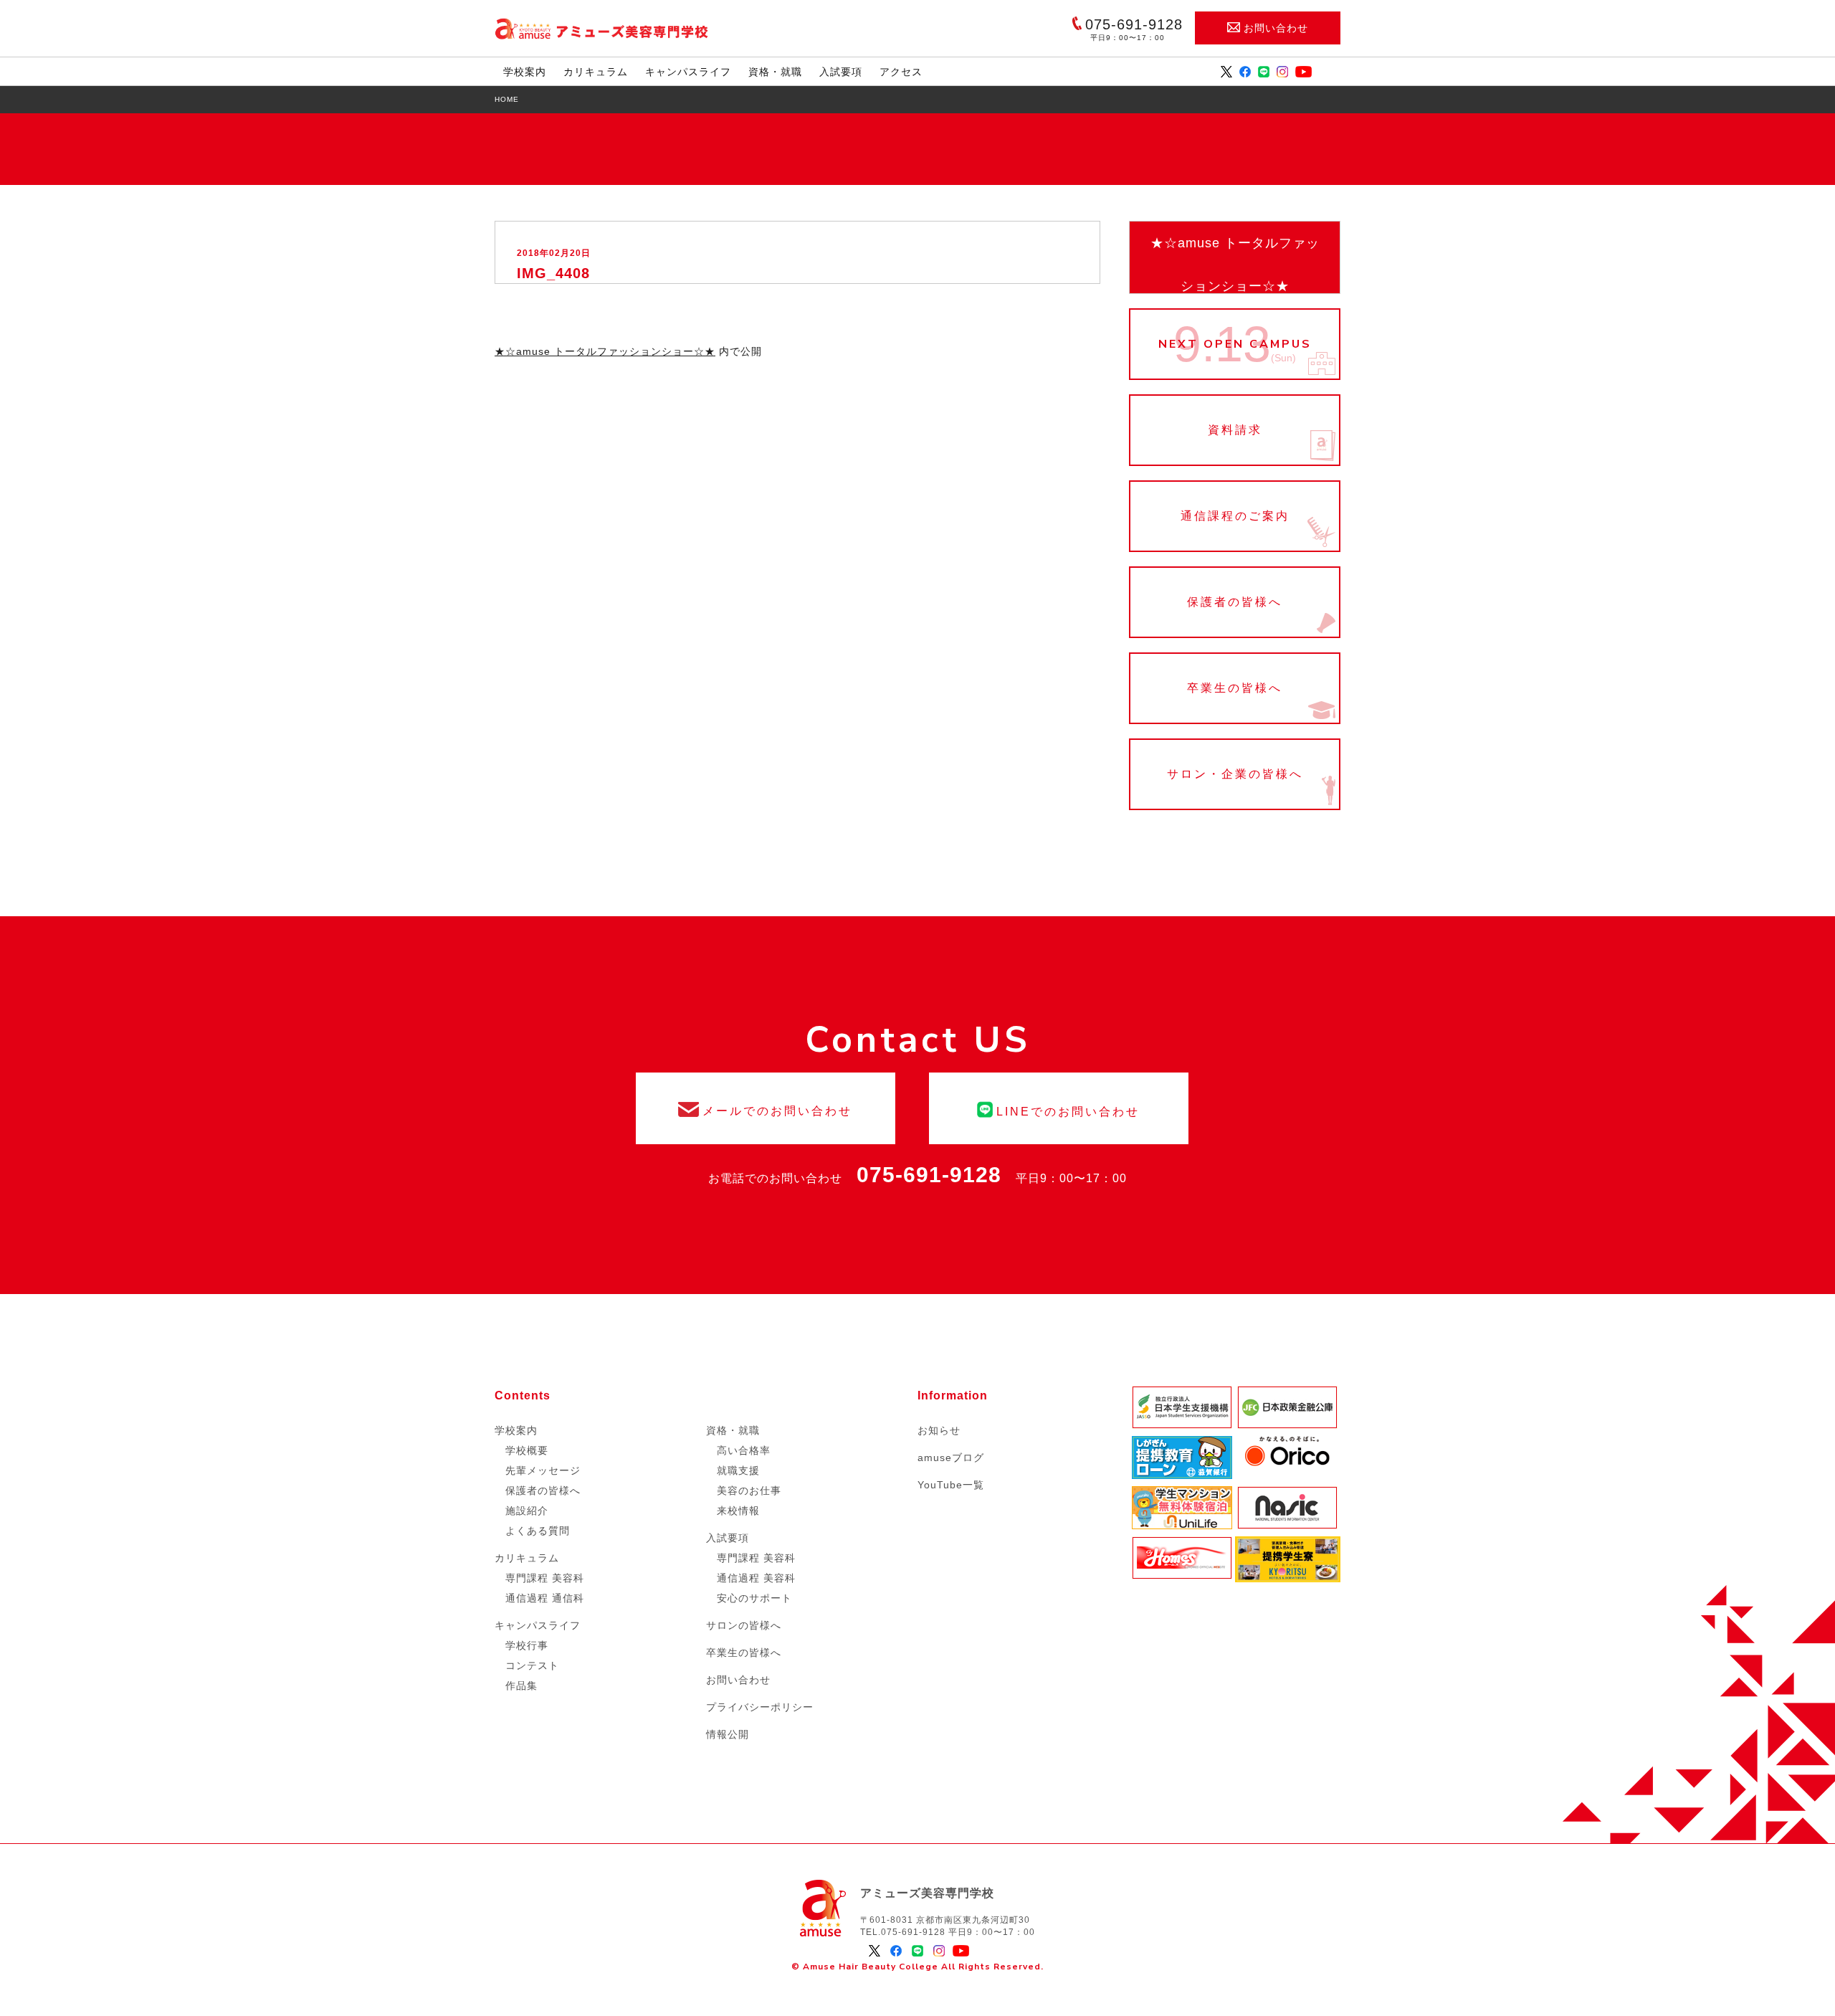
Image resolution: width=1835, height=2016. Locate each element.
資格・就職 (775, 72)
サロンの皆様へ (744, 1625)
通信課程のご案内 (1235, 516)
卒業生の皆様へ (1235, 688)
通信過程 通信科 (545, 1598)
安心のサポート (754, 1598)
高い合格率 (744, 1450)
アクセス (901, 72)
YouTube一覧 (951, 1485)
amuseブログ (951, 1458)
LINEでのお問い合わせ (1059, 1108)
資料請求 (1235, 430)
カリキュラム (596, 72)
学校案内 (525, 72)
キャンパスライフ (688, 72)
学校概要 (527, 1450)
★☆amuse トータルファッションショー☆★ (1235, 265)
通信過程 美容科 (756, 1578)
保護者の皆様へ (1235, 602)
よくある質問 (538, 1531)
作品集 (521, 1685)
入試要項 (841, 72)
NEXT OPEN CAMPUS (1235, 344)
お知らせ (939, 1430)
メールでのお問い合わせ (766, 1108)
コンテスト (532, 1665)
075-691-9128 (929, 1175)
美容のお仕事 (749, 1490)
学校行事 (527, 1645)
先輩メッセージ (543, 1470)
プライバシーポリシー (760, 1707)
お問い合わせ (1276, 28)
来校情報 (738, 1511)
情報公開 (728, 1734)
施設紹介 (527, 1511)
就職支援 (738, 1470)
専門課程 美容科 (545, 1578)
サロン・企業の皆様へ (1235, 774)
